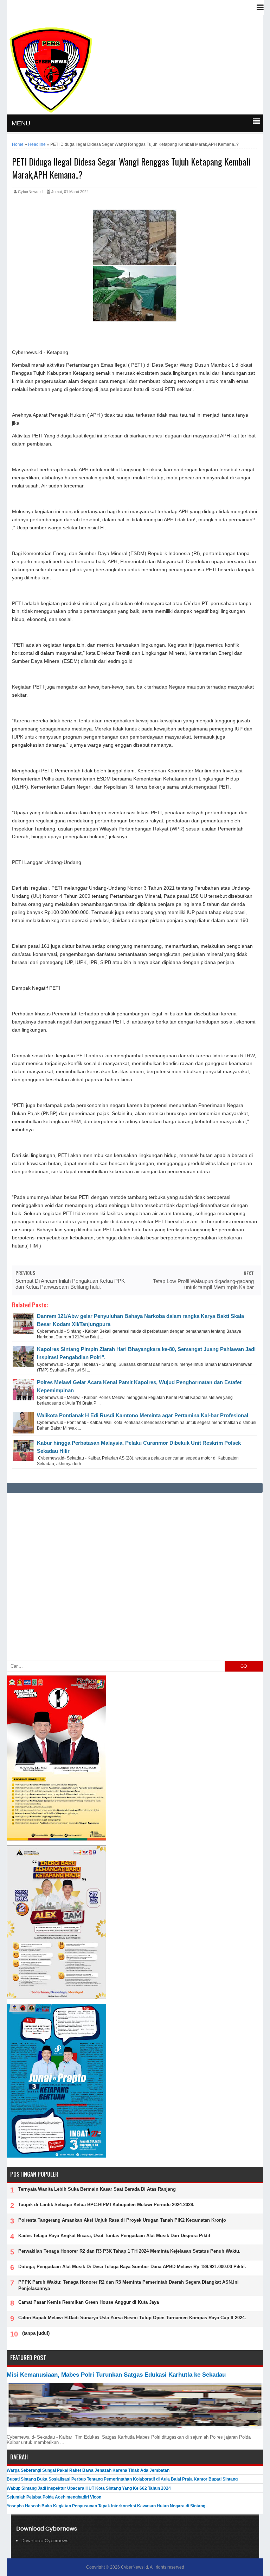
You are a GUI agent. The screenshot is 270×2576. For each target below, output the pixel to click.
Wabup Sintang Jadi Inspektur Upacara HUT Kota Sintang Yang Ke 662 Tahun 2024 (89, 2488)
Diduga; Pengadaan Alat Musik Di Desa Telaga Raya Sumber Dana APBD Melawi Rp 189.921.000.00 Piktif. (132, 2267)
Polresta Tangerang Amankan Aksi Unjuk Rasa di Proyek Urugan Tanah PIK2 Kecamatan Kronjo (122, 2220)
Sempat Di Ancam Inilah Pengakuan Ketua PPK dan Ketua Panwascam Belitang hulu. (70, 1284)
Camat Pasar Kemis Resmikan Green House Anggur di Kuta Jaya (89, 2302)
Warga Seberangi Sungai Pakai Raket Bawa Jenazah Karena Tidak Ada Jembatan (88, 2470)
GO (244, 1666)
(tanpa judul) (36, 2333)
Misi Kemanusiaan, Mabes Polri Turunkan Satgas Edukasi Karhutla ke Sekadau (116, 2375)
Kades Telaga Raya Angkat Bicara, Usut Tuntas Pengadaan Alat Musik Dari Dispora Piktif (114, 2236)
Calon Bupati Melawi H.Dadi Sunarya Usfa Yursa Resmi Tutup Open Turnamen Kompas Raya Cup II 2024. (132, 2318)
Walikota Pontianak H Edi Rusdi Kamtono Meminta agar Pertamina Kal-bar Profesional (143, 1415)
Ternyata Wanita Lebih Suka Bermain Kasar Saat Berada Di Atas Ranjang (97, 2189)
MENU (21, 123)
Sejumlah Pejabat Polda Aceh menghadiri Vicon (54, 2497)
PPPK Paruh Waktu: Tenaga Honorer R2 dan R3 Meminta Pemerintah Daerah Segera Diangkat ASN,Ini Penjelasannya (128, 2285)
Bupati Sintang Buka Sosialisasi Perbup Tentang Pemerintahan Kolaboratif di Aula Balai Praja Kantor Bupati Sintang (122, 2479)
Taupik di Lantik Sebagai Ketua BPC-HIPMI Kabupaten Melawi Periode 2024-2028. (106, 2205)
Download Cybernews (45, 2541)
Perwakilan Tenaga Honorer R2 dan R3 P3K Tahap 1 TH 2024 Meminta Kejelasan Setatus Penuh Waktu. (129, 2251)
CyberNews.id (134, 2567)
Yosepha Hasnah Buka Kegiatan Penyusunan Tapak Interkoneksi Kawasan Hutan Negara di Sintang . (107, 2506)
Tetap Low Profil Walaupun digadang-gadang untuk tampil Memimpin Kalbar (203, 1284)
